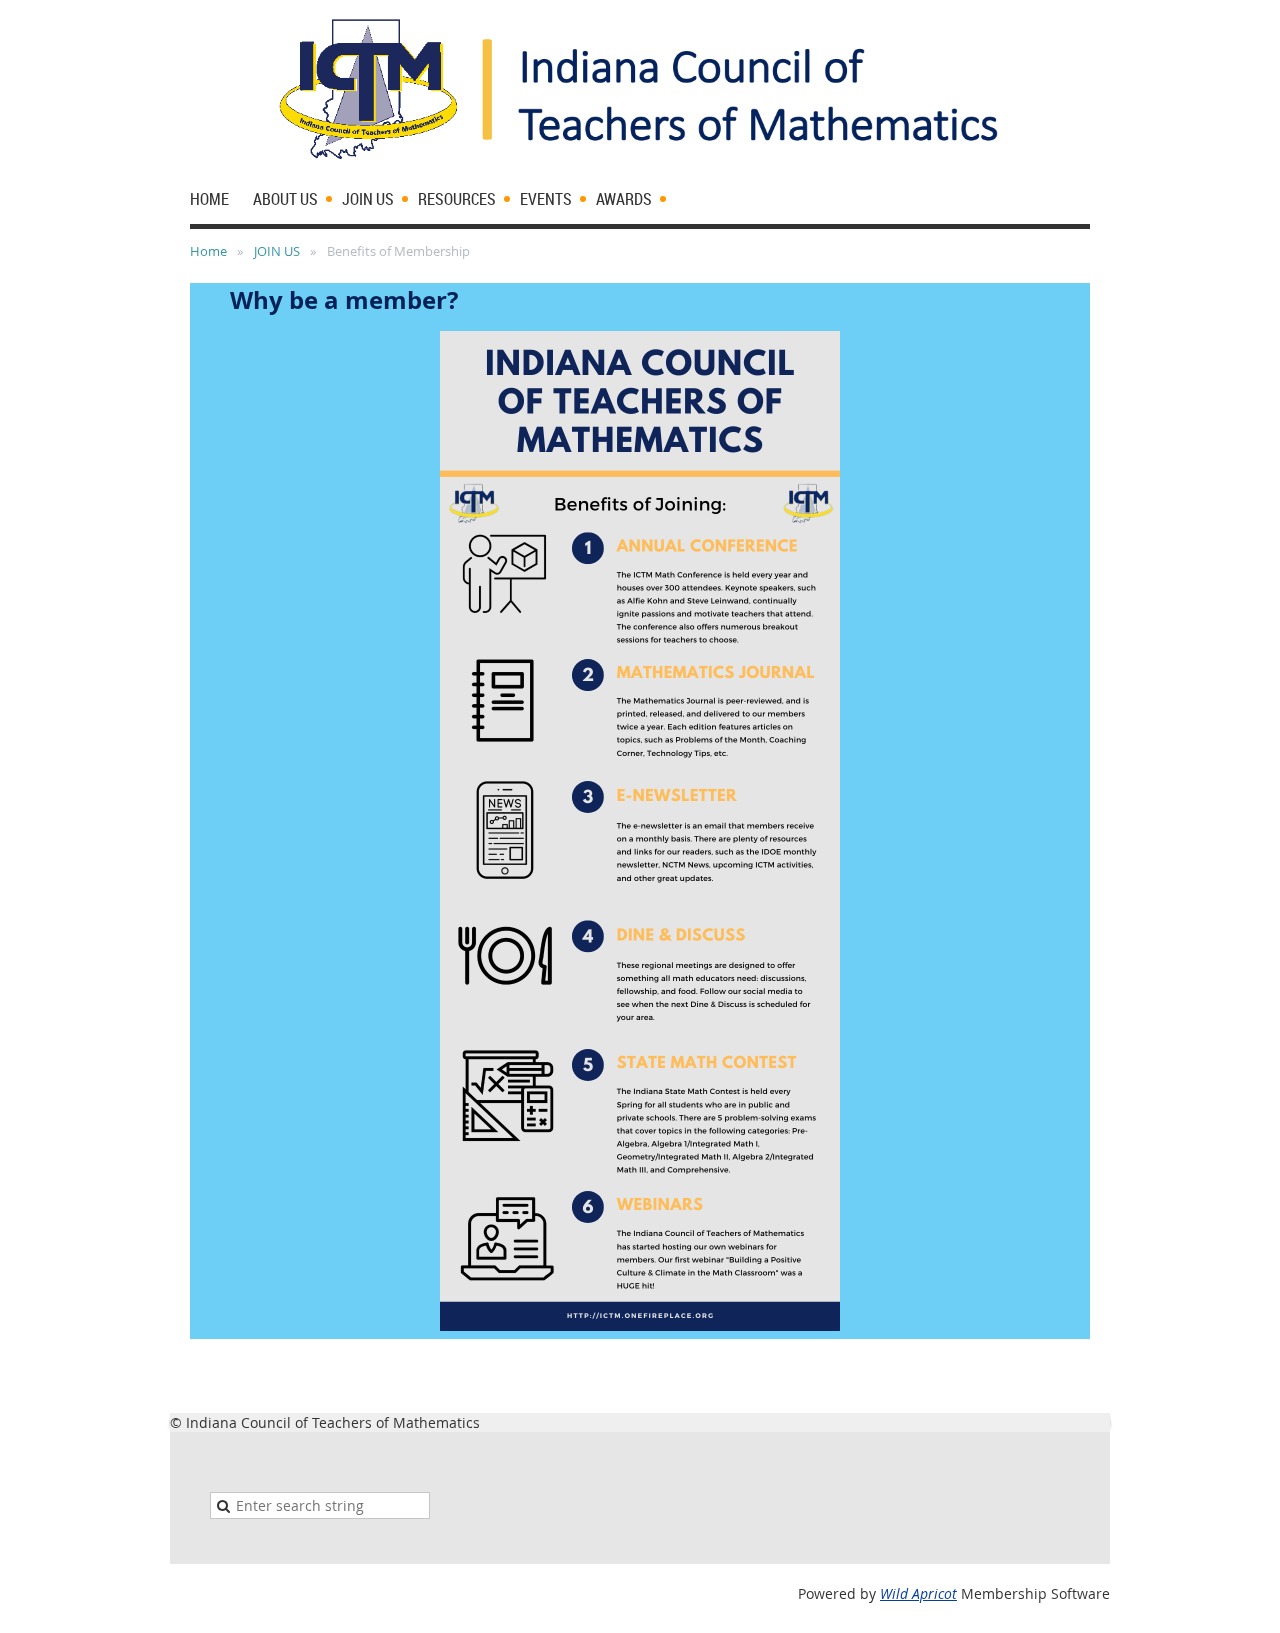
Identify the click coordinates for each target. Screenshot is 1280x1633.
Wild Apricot (918, 1593)
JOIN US (277, 251)
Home (208, 251)
